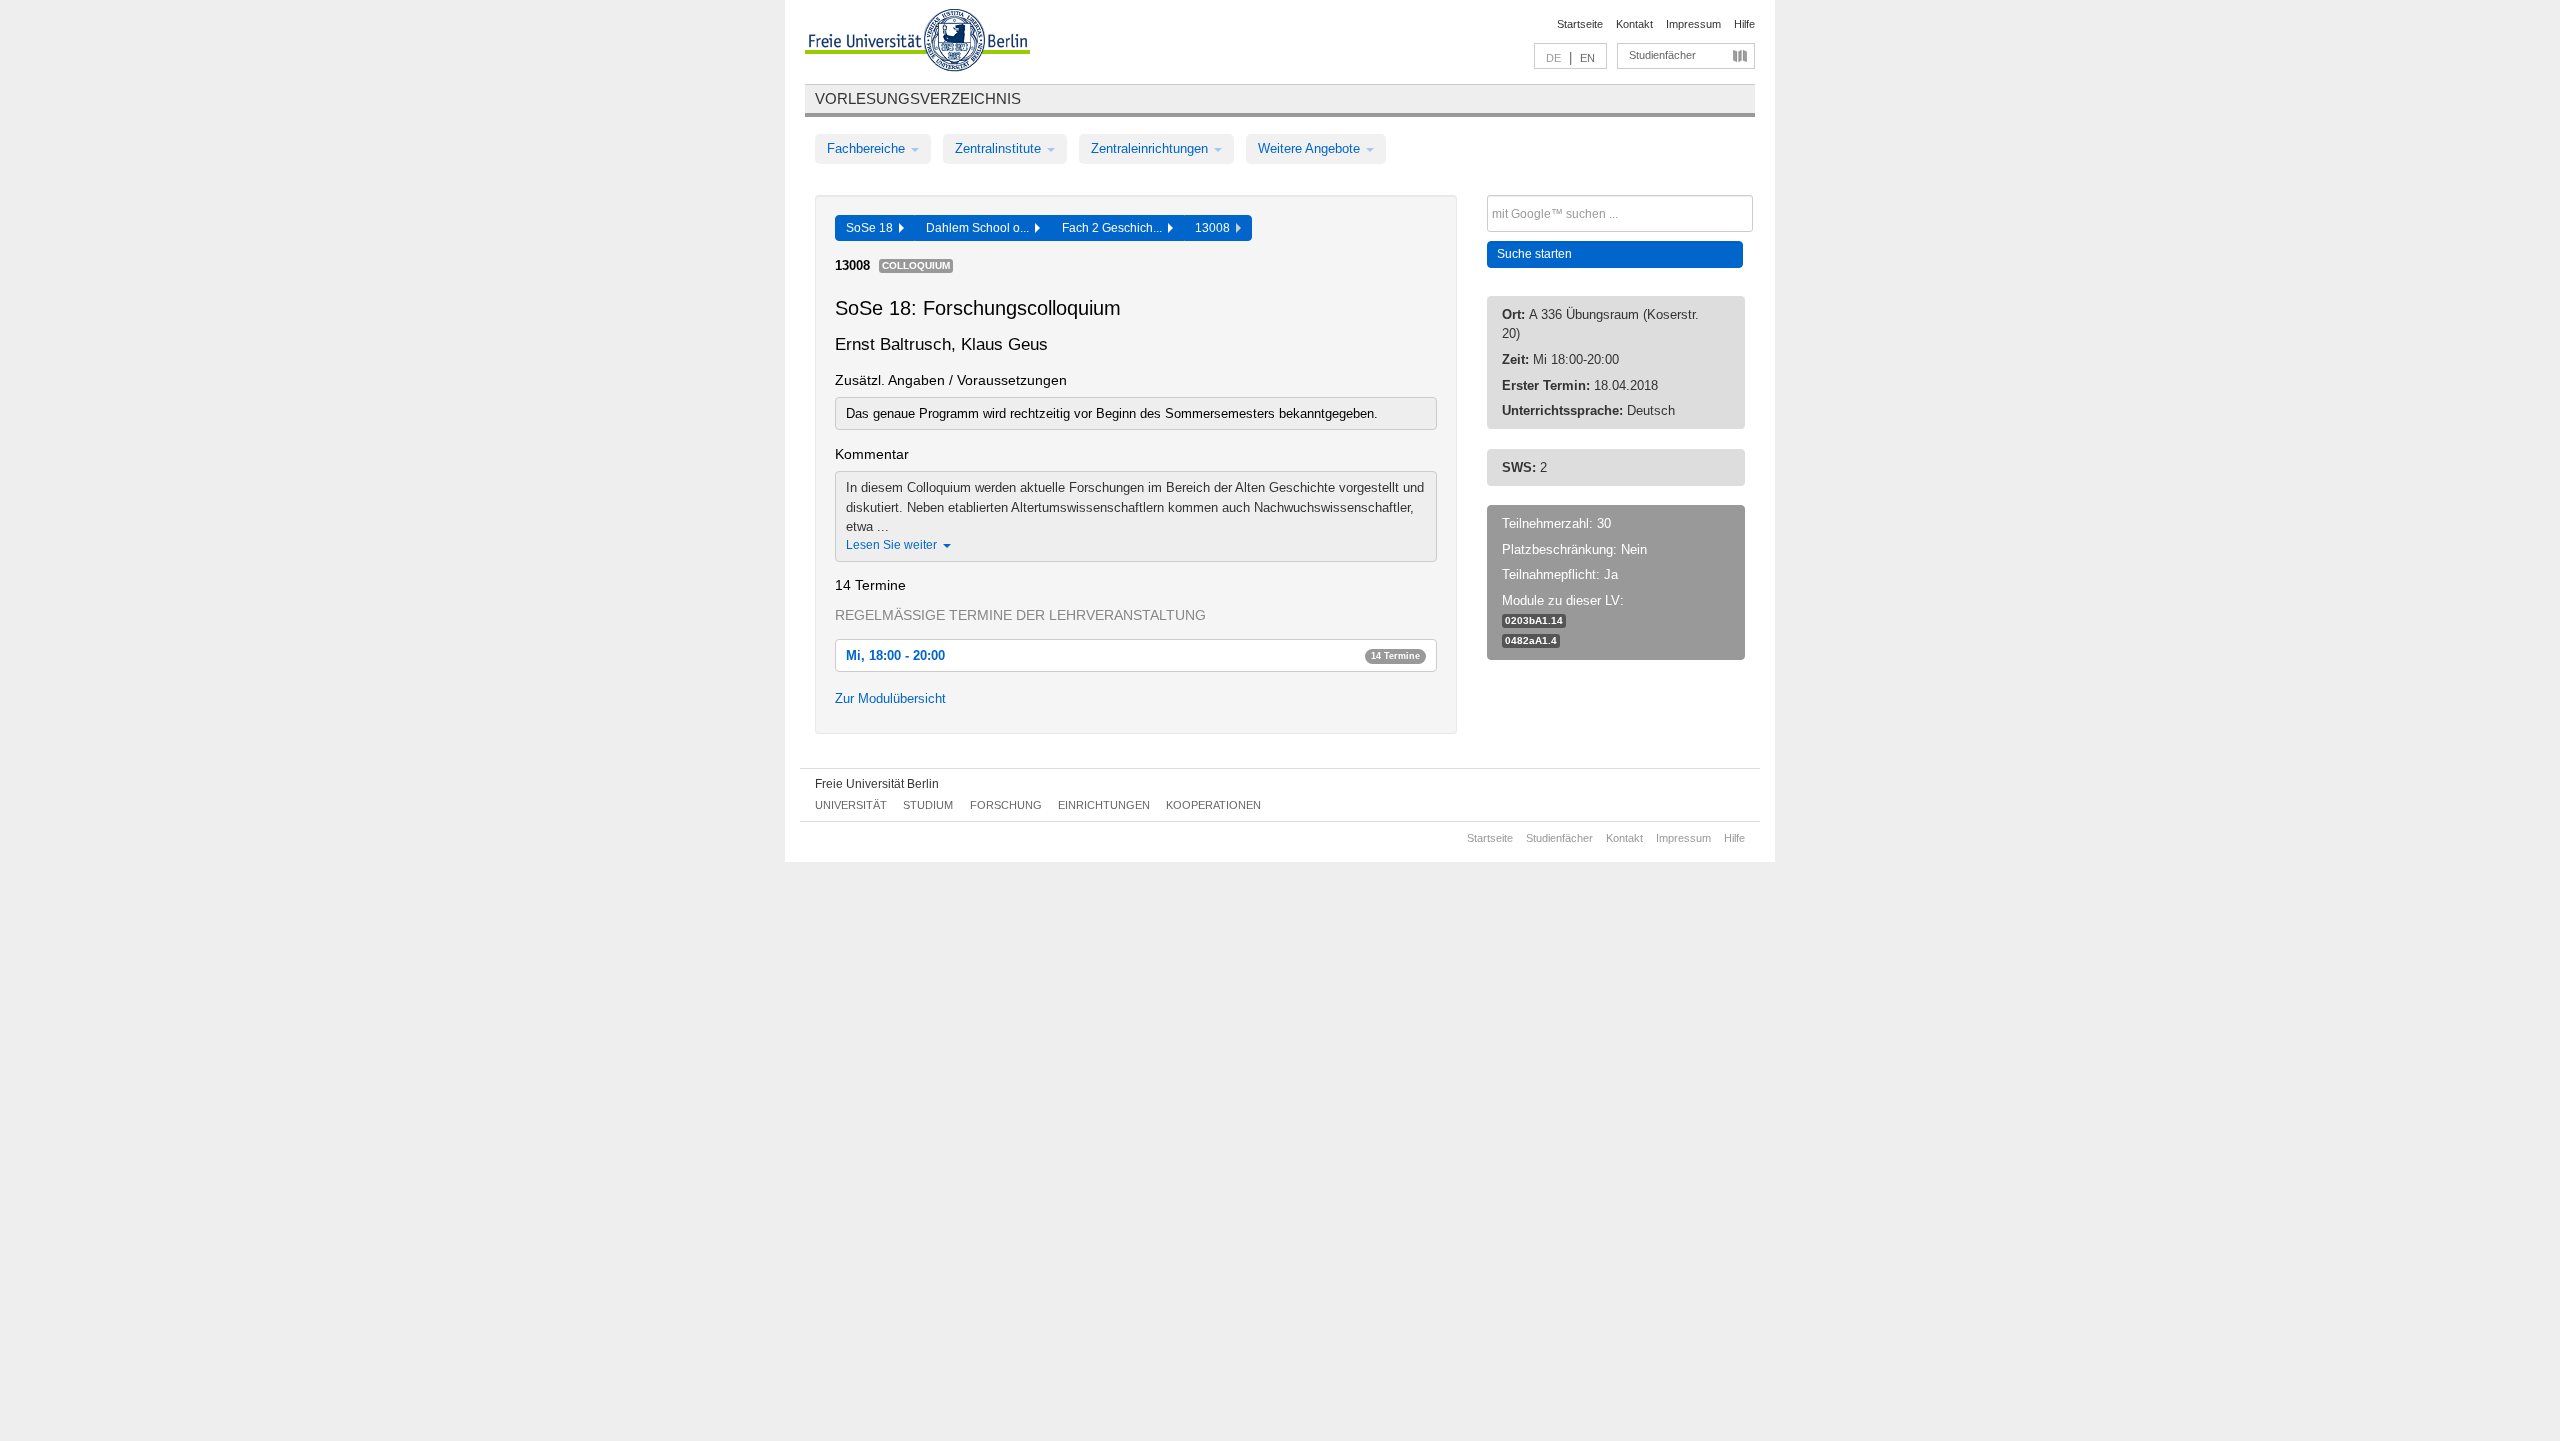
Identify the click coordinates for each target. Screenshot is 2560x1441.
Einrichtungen (1104, 805)
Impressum (1693, 24)
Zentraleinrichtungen (1151, 148)
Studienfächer (1662, 55)
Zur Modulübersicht (890, 698)
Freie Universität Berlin (877, 784)
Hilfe (1744, 24)
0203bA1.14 (1534, 620)
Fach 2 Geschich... (1115, 228)
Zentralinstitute (1000, 148)
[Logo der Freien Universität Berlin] (917, 43)
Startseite (1580, 24)
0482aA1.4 (1531, 640)
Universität (851, 805)
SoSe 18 (872, 228)
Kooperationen (1213, 805)
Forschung (1006, 805)
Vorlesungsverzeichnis (918, 98)
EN (1587, 58)
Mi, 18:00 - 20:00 (1133, 655)
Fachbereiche (868, 148)
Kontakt (1634, 24)
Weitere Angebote (1311, 148)
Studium (928, 805)
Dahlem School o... (980, 228)
